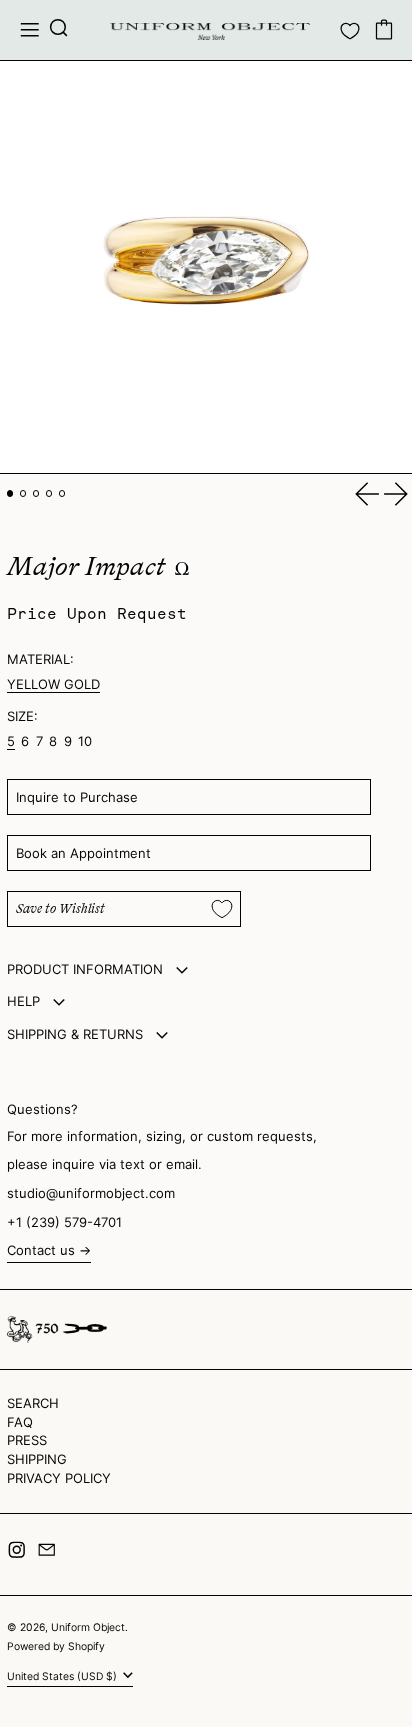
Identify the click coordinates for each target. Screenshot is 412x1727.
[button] (59, 30)
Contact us (41, 1250)
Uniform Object (88, 1627)
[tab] (10, 493)
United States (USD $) (63, 1676)
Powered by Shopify (56, 1646)
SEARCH (33, 1403)
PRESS (27, 1440)
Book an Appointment (83, 853)
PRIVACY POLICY (59, 1478)
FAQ (20, 1422)
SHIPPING (37, 1459)
